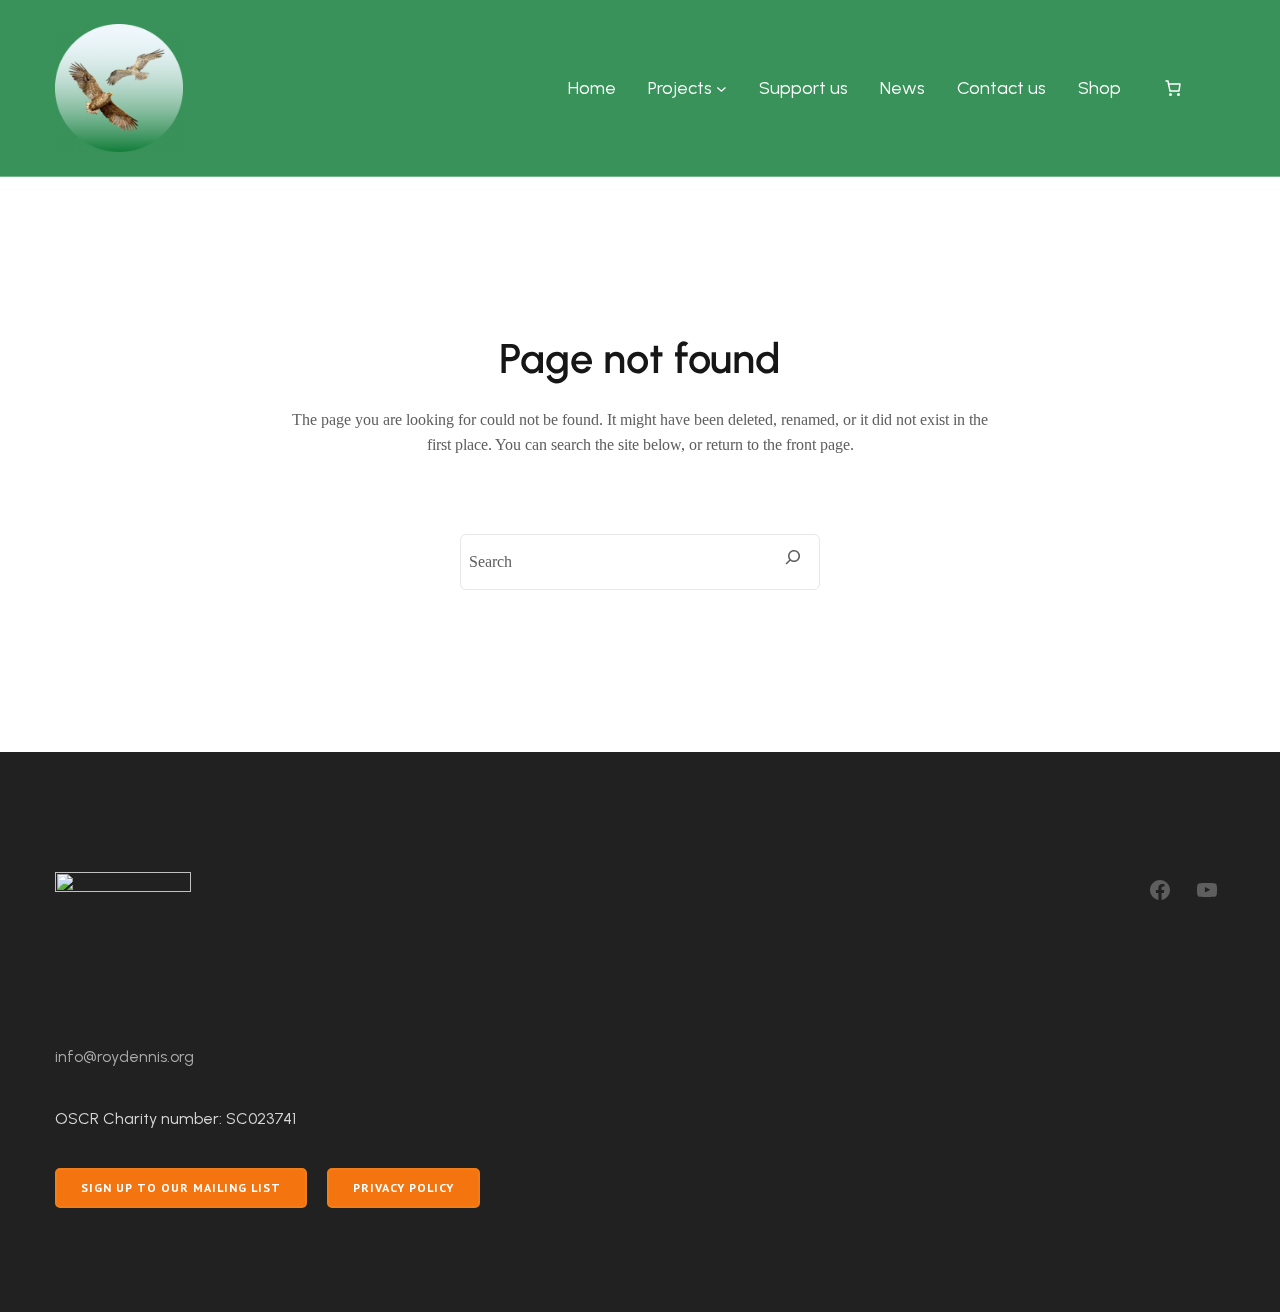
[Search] (793, 557)
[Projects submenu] (721, 88)
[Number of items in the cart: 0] (1173, 88)
